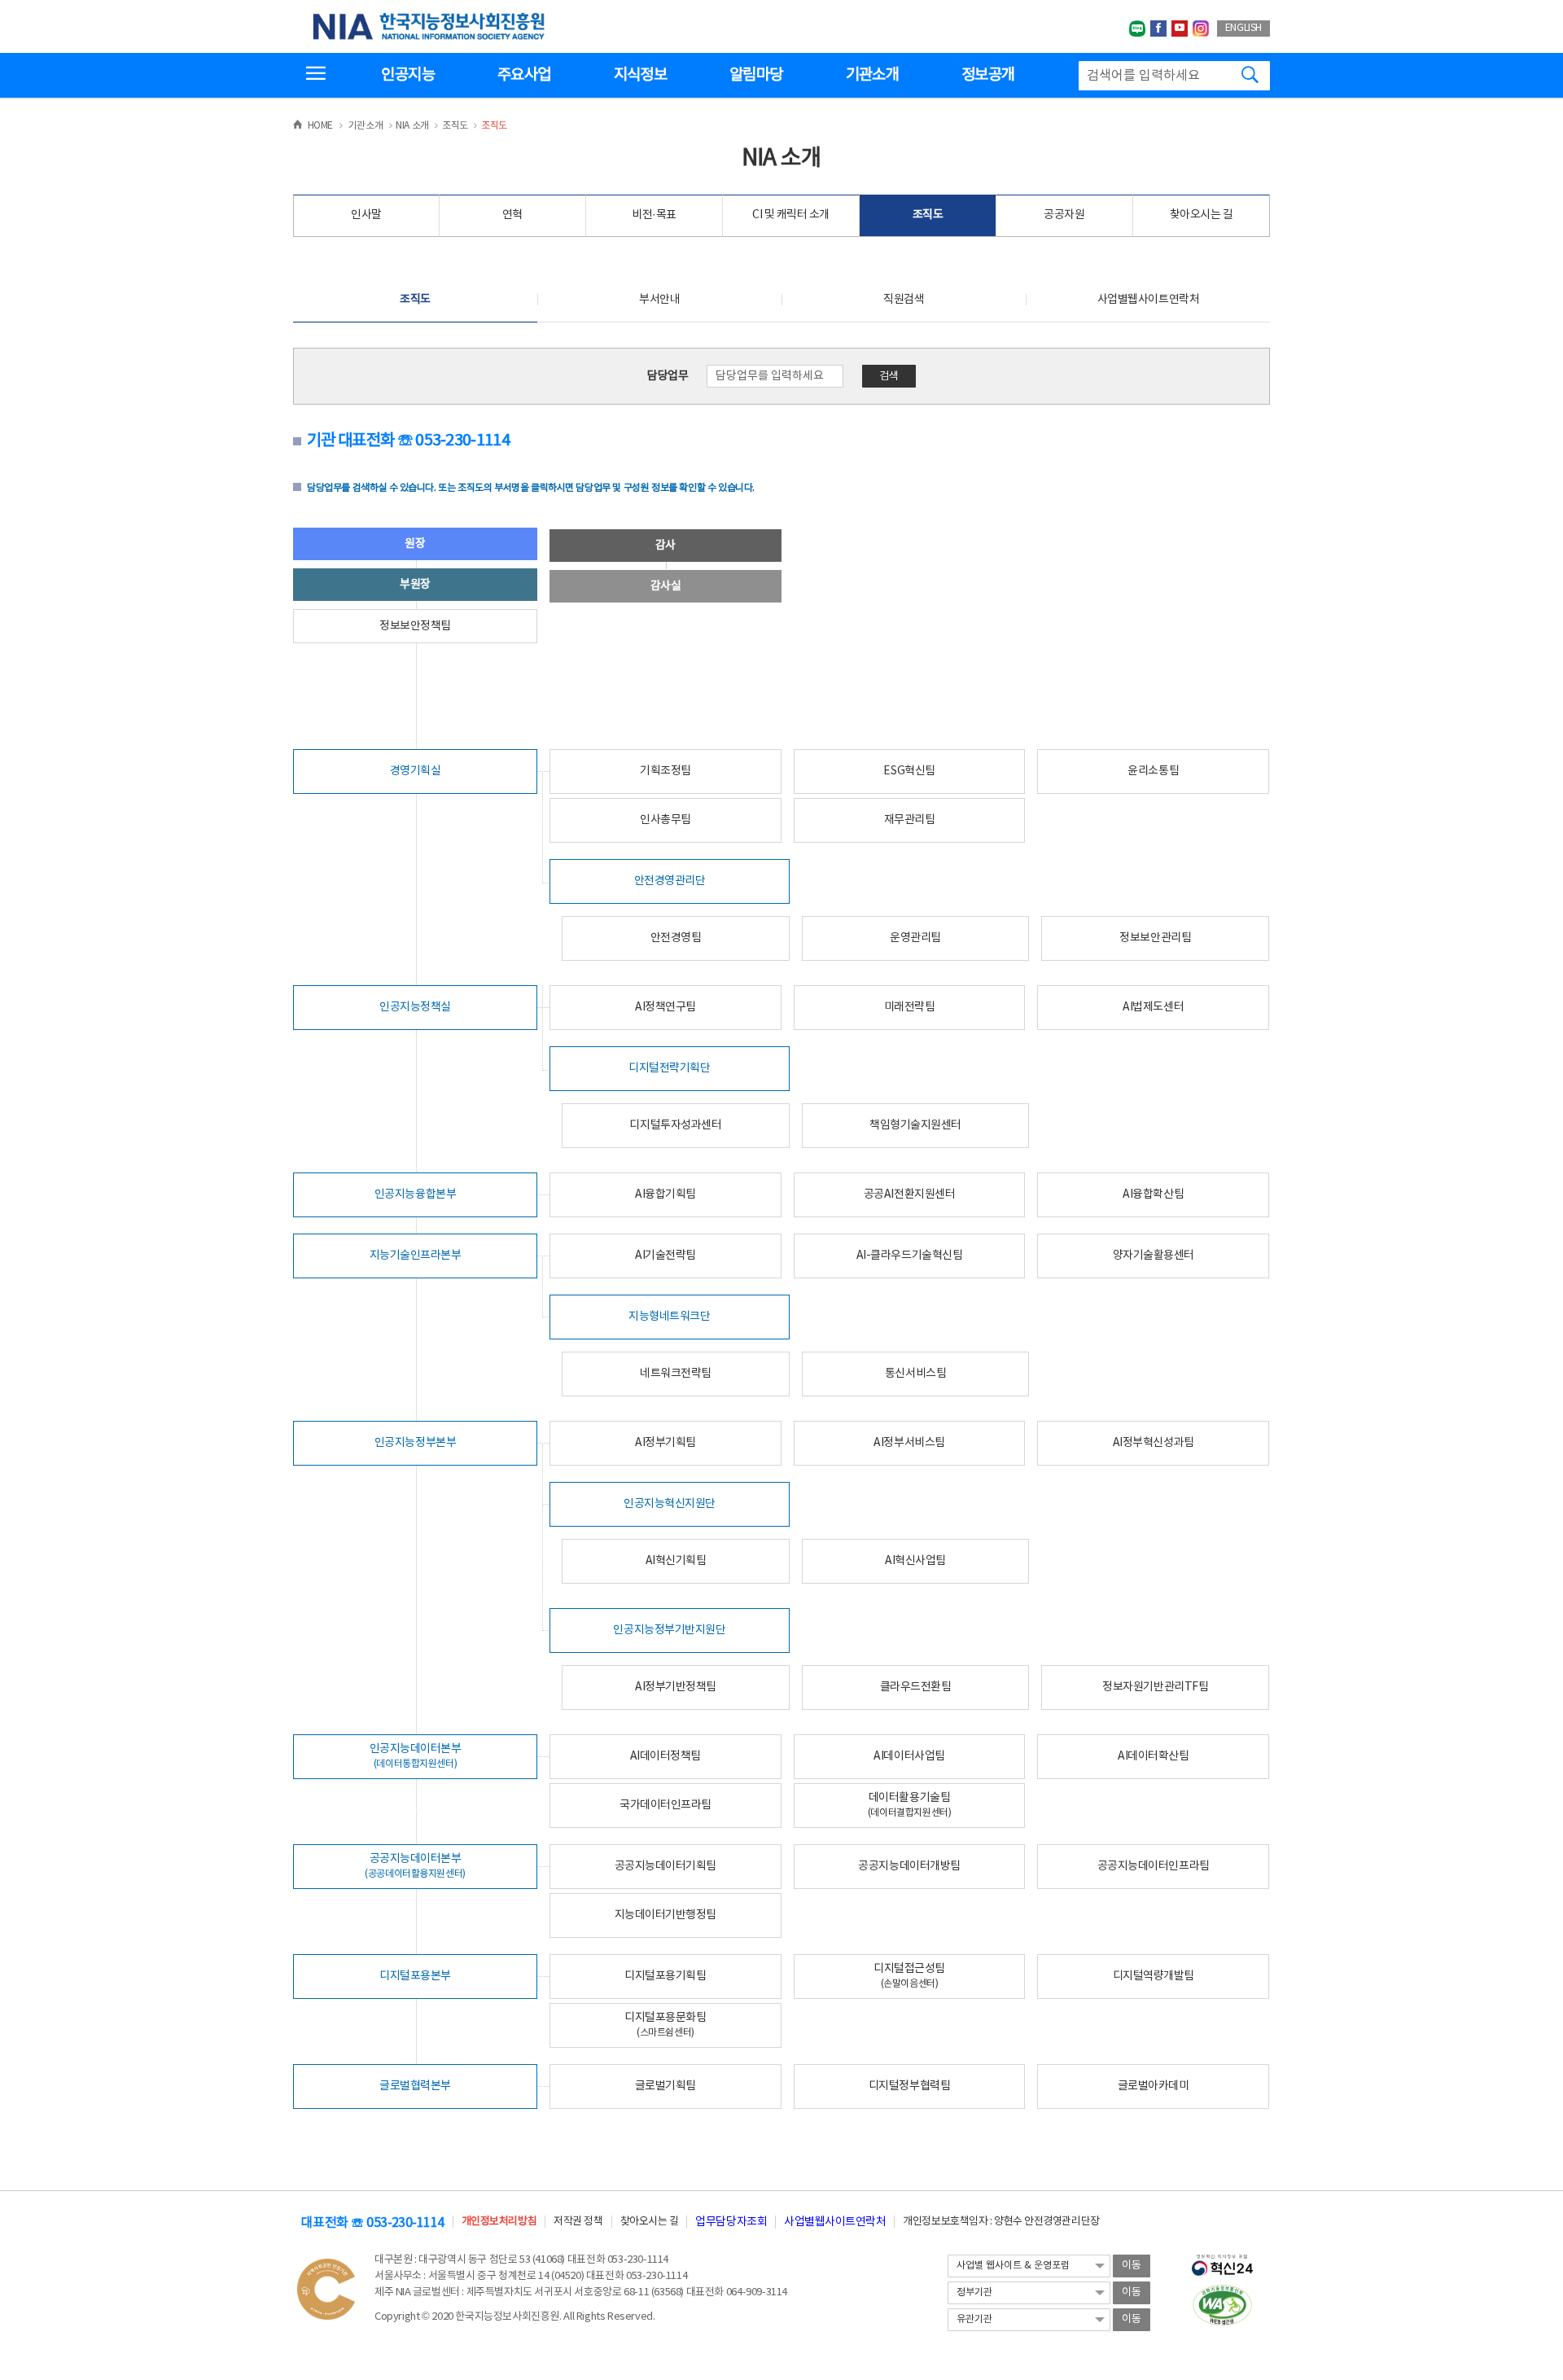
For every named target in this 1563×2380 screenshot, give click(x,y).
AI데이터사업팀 (909, 1756)
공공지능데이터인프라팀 (1154, 1866)
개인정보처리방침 (499, 2222)
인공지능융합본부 (415, 1194)
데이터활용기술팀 (910, 1805)
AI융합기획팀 (665, 1194)
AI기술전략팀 (665, 1256)
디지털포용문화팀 (665, 2025)
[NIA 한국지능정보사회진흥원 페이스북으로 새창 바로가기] (1158, 28)
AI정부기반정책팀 (676, 1687)
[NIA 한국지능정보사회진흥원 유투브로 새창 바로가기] (1180, 28)
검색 (889, 377)
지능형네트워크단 (669, 1317)
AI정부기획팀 (665, 1443)
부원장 (415, 585)
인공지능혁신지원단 (670, 1504)
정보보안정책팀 (415, 626)
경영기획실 (416, 771)
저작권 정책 (578, 2222)
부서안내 (659, 300)
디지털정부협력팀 (909, 2086)
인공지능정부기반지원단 (669, 1630)
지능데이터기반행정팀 (665, 1915)
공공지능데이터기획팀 (665, 1866)
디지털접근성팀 (909, 1976)
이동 (1132, 2266)
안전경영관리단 (670, 881)
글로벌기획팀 (665, 2086)
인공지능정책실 (415, 1007)
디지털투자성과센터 (675, 1125)
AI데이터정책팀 (665, 1756)
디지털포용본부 (415, 1976)
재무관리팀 (910, 820)
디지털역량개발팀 (1154, 1976)
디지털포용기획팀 (665, 1976)
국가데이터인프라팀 (665, 1805)
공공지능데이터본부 (415, 1866)
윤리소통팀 (1153, 771)
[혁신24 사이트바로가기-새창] (1222, 2260)
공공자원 (1064, 215)
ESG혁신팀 (909, 771)
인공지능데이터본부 (416, 1756)
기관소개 (872, 75)
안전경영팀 (676, 938)
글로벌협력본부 (415, 2086)
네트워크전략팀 (676, 1374)
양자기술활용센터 (1154, 1256)
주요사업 (524, 75)
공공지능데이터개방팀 (909, 1866)
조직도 (928, 215)
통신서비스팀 (915, 1374)
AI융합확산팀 (1153, 1194)
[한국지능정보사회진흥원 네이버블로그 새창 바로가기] (1137, 28)
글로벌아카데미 (1154, 2086)
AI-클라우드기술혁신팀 (909, 1256)
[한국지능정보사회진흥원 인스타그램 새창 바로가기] (1201, 28)
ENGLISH (1243, 28)
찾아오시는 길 (1202, 215)
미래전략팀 (910, 1007)
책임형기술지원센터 (915, 1125)
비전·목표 (654, 215)
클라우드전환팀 (916, 1687)
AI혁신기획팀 (676, 1561)
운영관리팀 (915, 938)
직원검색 (904, 300)
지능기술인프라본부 (416, 1256)
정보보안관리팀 (1155, 938)
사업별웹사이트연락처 (1148, 300)
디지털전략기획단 (669, 1068)
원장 (415, 544)
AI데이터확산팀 (1153, 1756)
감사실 (666, 586)
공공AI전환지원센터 (909, 1194)
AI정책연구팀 (665, 1007)
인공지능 (407, 75)
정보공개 (988, 75)
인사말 (366, 215)
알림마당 (756, 75)
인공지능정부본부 (415, 1443)
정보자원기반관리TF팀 (1155, 1687)
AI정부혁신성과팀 (1154, 1443)
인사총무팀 (665, 820)
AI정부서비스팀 (909, 1443)
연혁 (512, 215)
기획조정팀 (665, 771)
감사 (665, 546)
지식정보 (640, 75)
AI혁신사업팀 (915, 1561)
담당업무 (668, 376)
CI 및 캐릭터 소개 (791, 215)
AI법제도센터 (1153, 1007)
